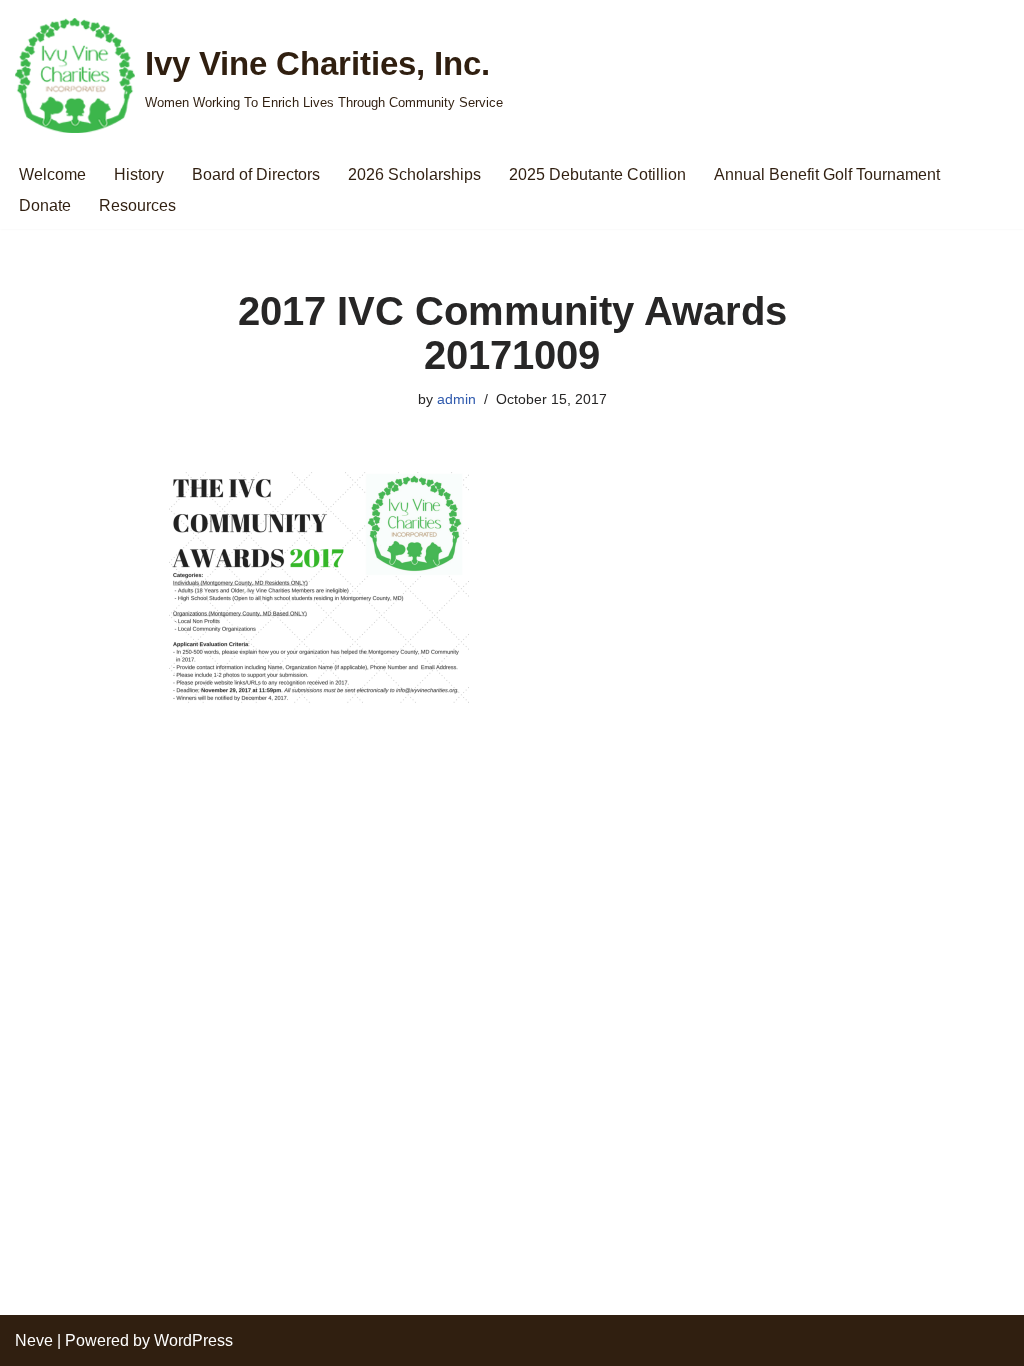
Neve (34, 1340)
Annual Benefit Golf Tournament (827, 174)
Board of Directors (256, 174)
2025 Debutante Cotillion (597, 174)
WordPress (193, 1340)
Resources (137, 205)
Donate (45, 205)
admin (456, 399)
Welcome (52, 174)
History (139, 174)
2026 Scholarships (414, 174)
